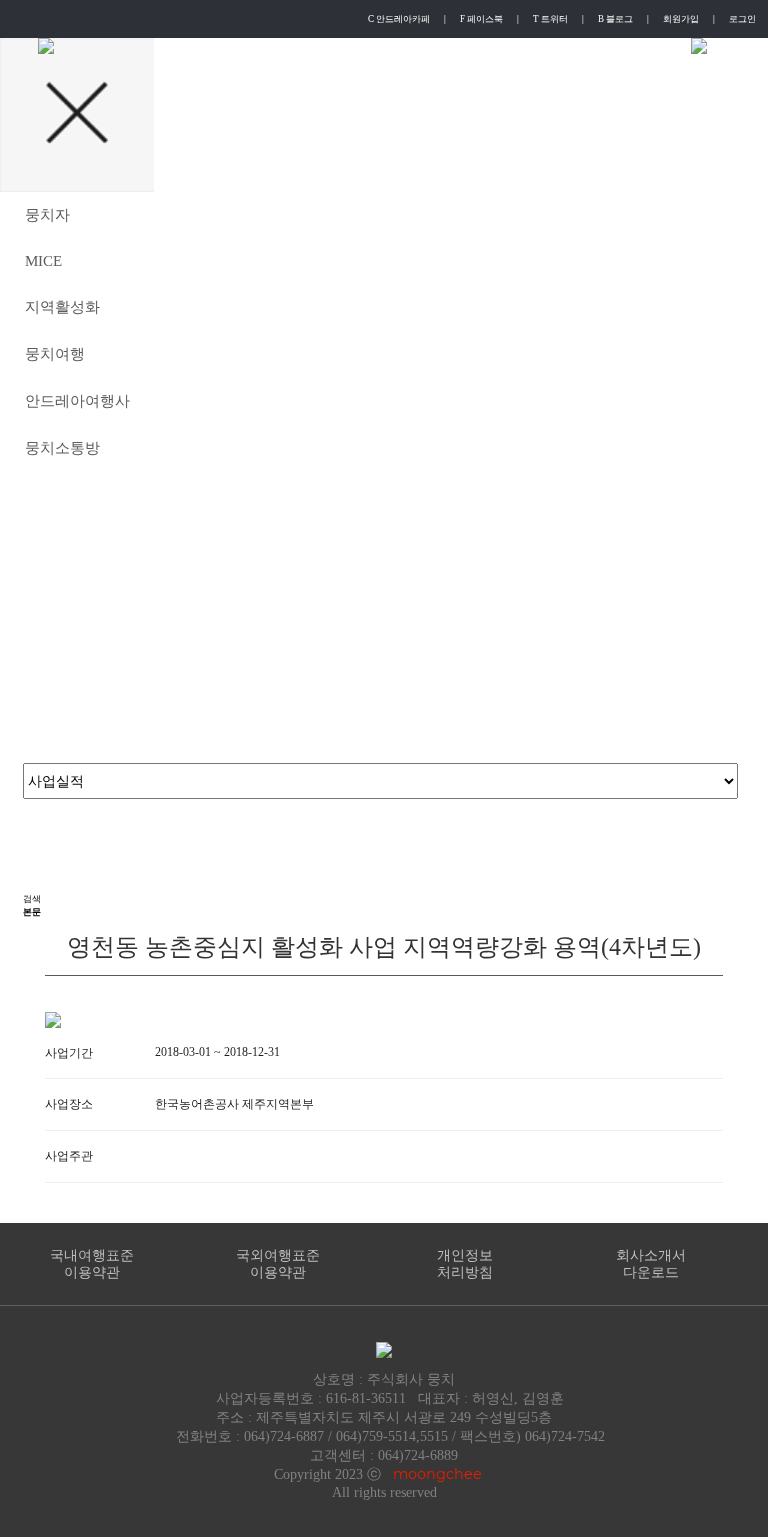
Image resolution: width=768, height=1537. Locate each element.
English (364, 46)
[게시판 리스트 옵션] (38, 875)
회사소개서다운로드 (651, 1263)
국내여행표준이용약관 (92, 1263)
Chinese (518, 46)
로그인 (742, 19)
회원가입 (681, 19)
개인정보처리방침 (465, 1263)
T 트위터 (550, 19)
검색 (32, 899)
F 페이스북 (481, 19)
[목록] (38, 840)
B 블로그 (615, 19)
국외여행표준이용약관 (278, 1263)
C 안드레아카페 (399, 19)
